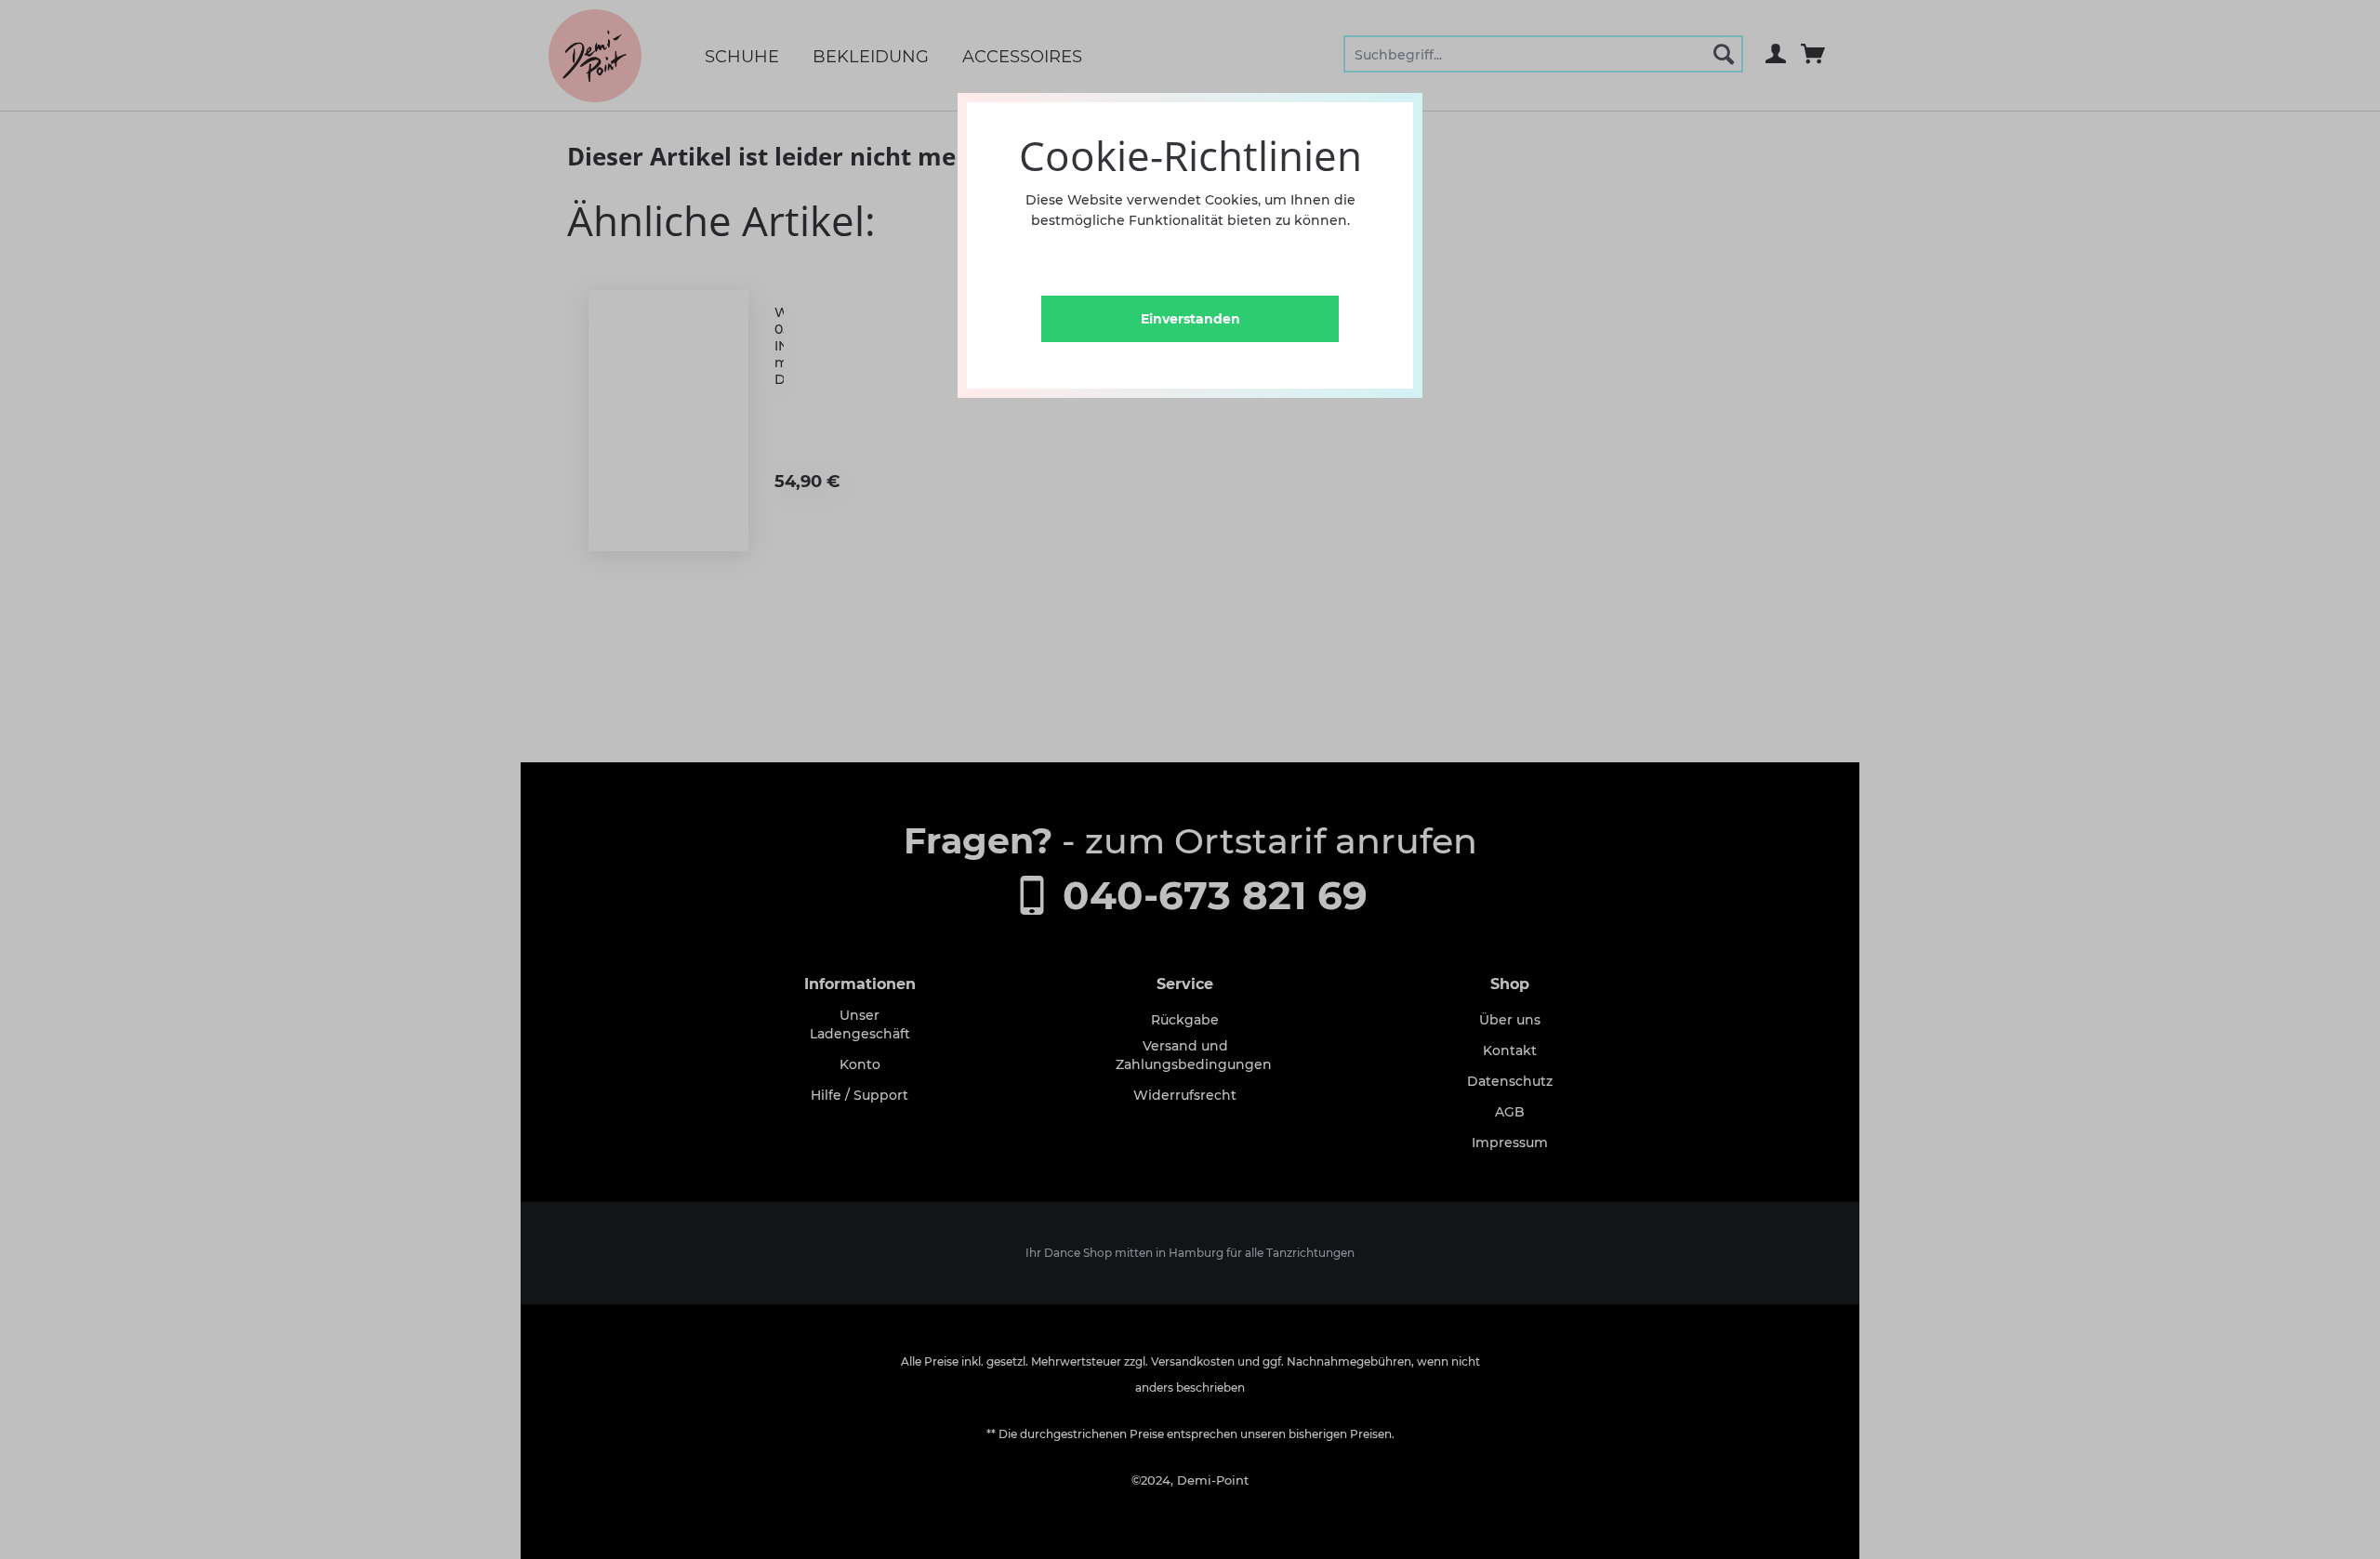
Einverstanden (1190, 319)
